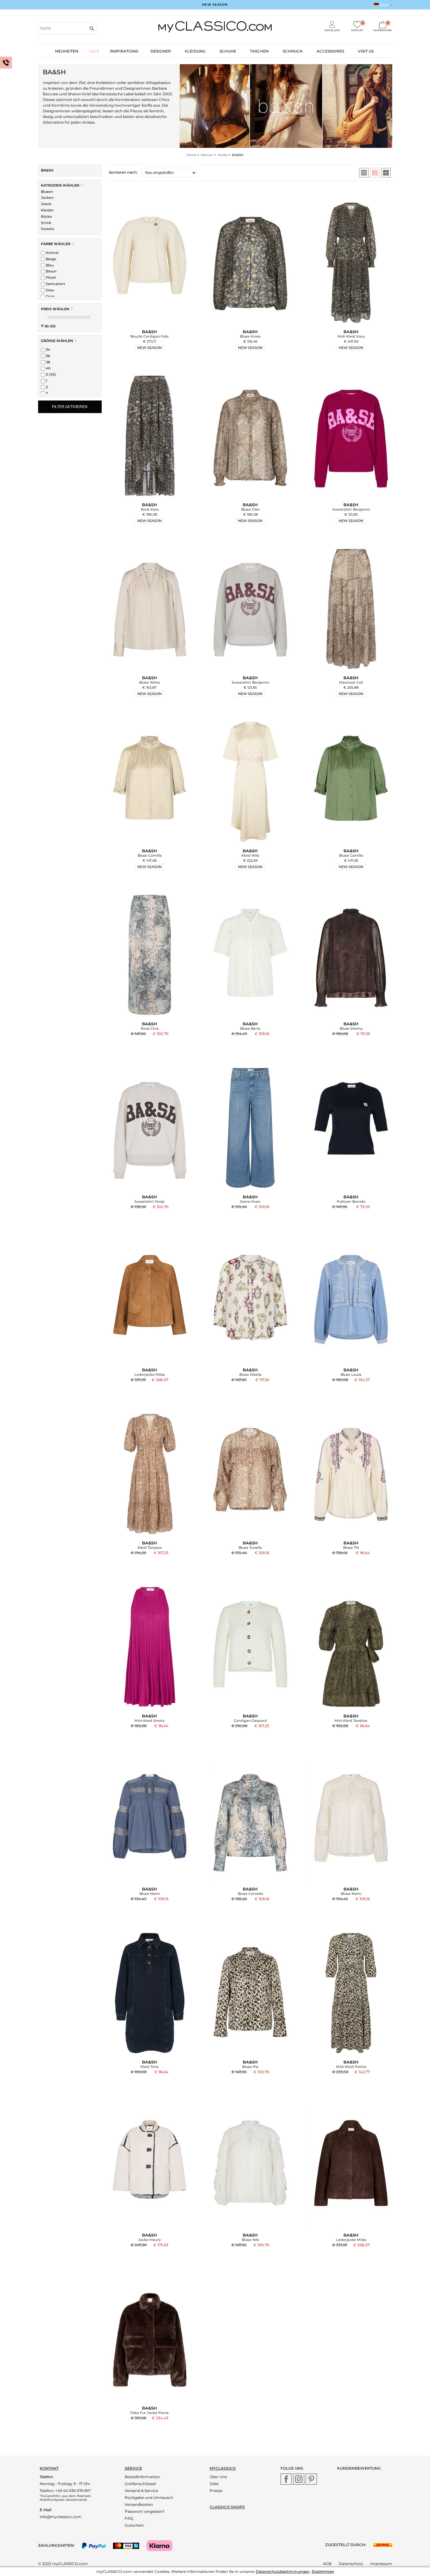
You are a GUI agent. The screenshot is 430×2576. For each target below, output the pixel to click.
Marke (223, 155)
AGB (327, 2564)
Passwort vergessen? (145, 2511)
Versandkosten (139, 2504)
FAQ (129, 2518)
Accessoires (330, 51)
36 (48, 356)
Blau (49, 265)
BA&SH (47, 170)
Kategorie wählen (61, 185)
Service (133, 2468)
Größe (57, 341)
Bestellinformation (142, 2477)
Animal (52, 253)
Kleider (47, 210)
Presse (216, 2491)
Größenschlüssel (140, 2484)
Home (191, 155)
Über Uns (218, 2477)
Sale (94, 51)
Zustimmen (323, 2571)
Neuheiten (67, 51)
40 (48, 368)
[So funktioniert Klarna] (163, 2545)
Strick (46, 223)
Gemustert (55, 284)
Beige (51, 259)
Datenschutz (351, 2564)
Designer (161, 51)
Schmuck (293, 51)
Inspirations (124, 51)
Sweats (48, 229)
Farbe (56, 244)
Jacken (47, 198)
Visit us (366, 51)
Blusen (47, 192)
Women (207, 155)
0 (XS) (51, 374)
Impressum (381, 2564)
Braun (51, 271)
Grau (50, 290)
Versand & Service (141, 2491)
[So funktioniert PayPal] (97, 2545)
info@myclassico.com (61, 2517)
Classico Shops (227, 2507)
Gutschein (134, 2525)
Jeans (46, 204)
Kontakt (49, 2468)
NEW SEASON (215, 5)
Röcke (46, 216)
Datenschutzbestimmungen (283, 2571)
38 (48, 362)
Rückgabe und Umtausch (149, 2498)
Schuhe (228, 51)
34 (48, 350)
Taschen (259, 51)
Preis (55, 309)
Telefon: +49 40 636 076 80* (65, 2491)
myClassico (223, 2468)
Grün (50, 296)
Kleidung (195, 51)
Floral (50, 277)
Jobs (214, 2484)
